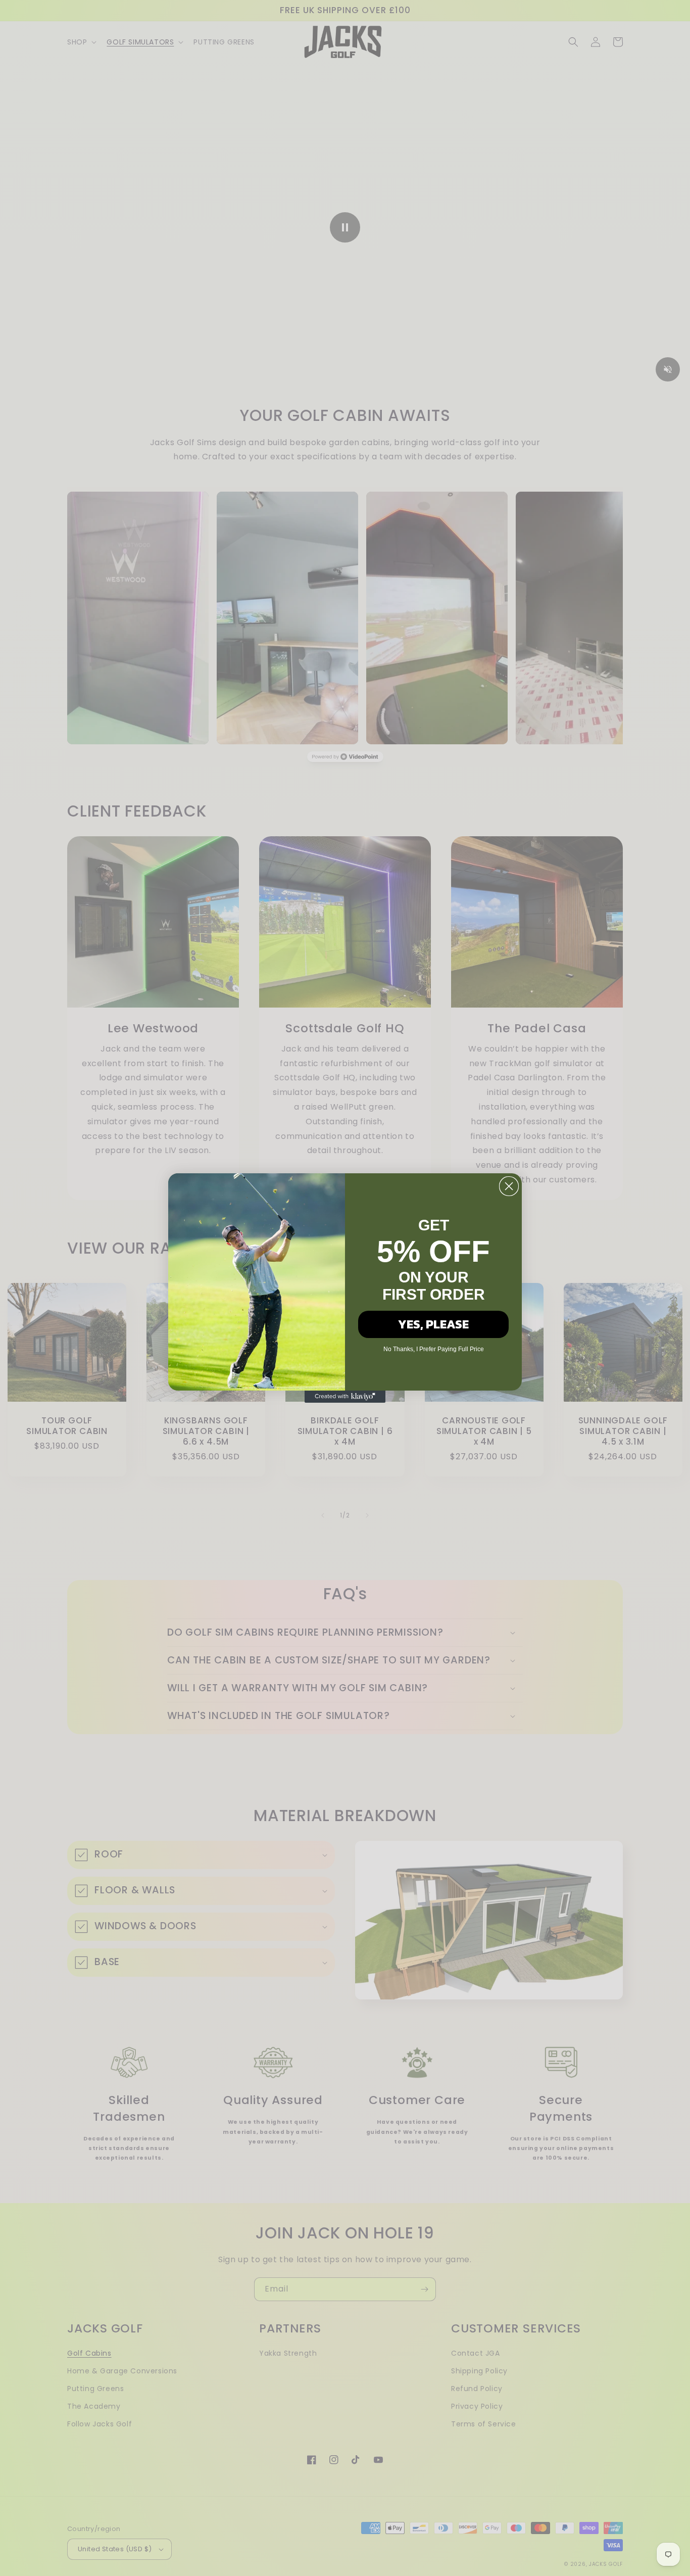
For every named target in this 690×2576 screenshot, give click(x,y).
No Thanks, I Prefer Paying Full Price (434, 1349)
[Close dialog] (509, 1186)
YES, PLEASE (433, 1324)
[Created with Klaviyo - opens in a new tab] (345, 1397)
